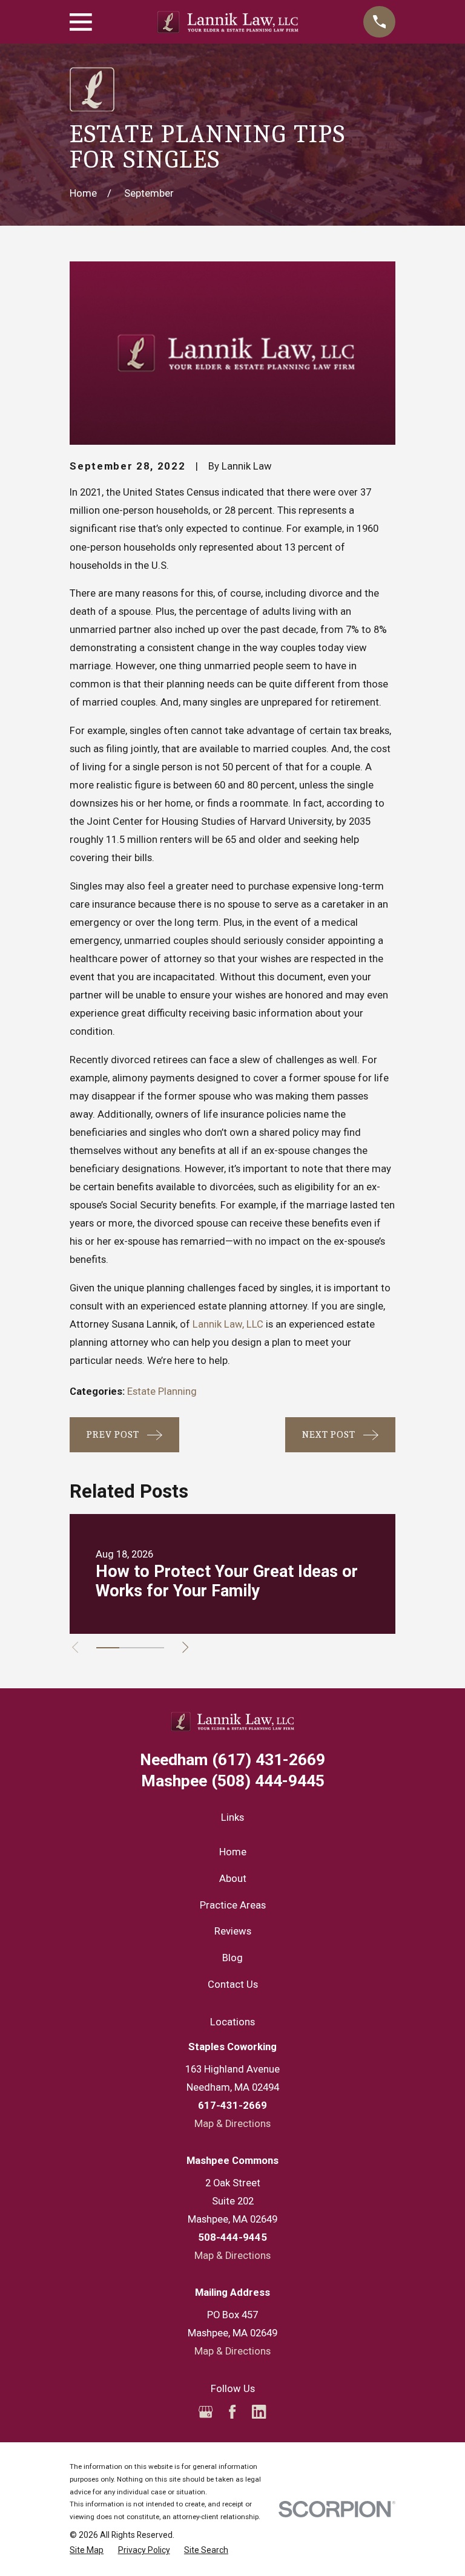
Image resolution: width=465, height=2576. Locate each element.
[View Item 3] (153, 1648)
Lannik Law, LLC (228, 1324)
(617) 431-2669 (232, 1760)
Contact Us (233, 1984)
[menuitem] (87, 2550)
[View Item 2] (130, 1648)
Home (233, 1852)
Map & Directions (232, 2124)
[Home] (228, 22)
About (233, 1879)
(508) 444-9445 (233, 1781)
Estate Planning (162, 1391)
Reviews (233, 1931)
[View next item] (185, 1647)
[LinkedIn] (259, 2412)
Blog (232, 1958)
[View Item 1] (107, 1648)
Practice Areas (233, 1905)
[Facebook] (232, 2412)
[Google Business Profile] (206, 2412)
